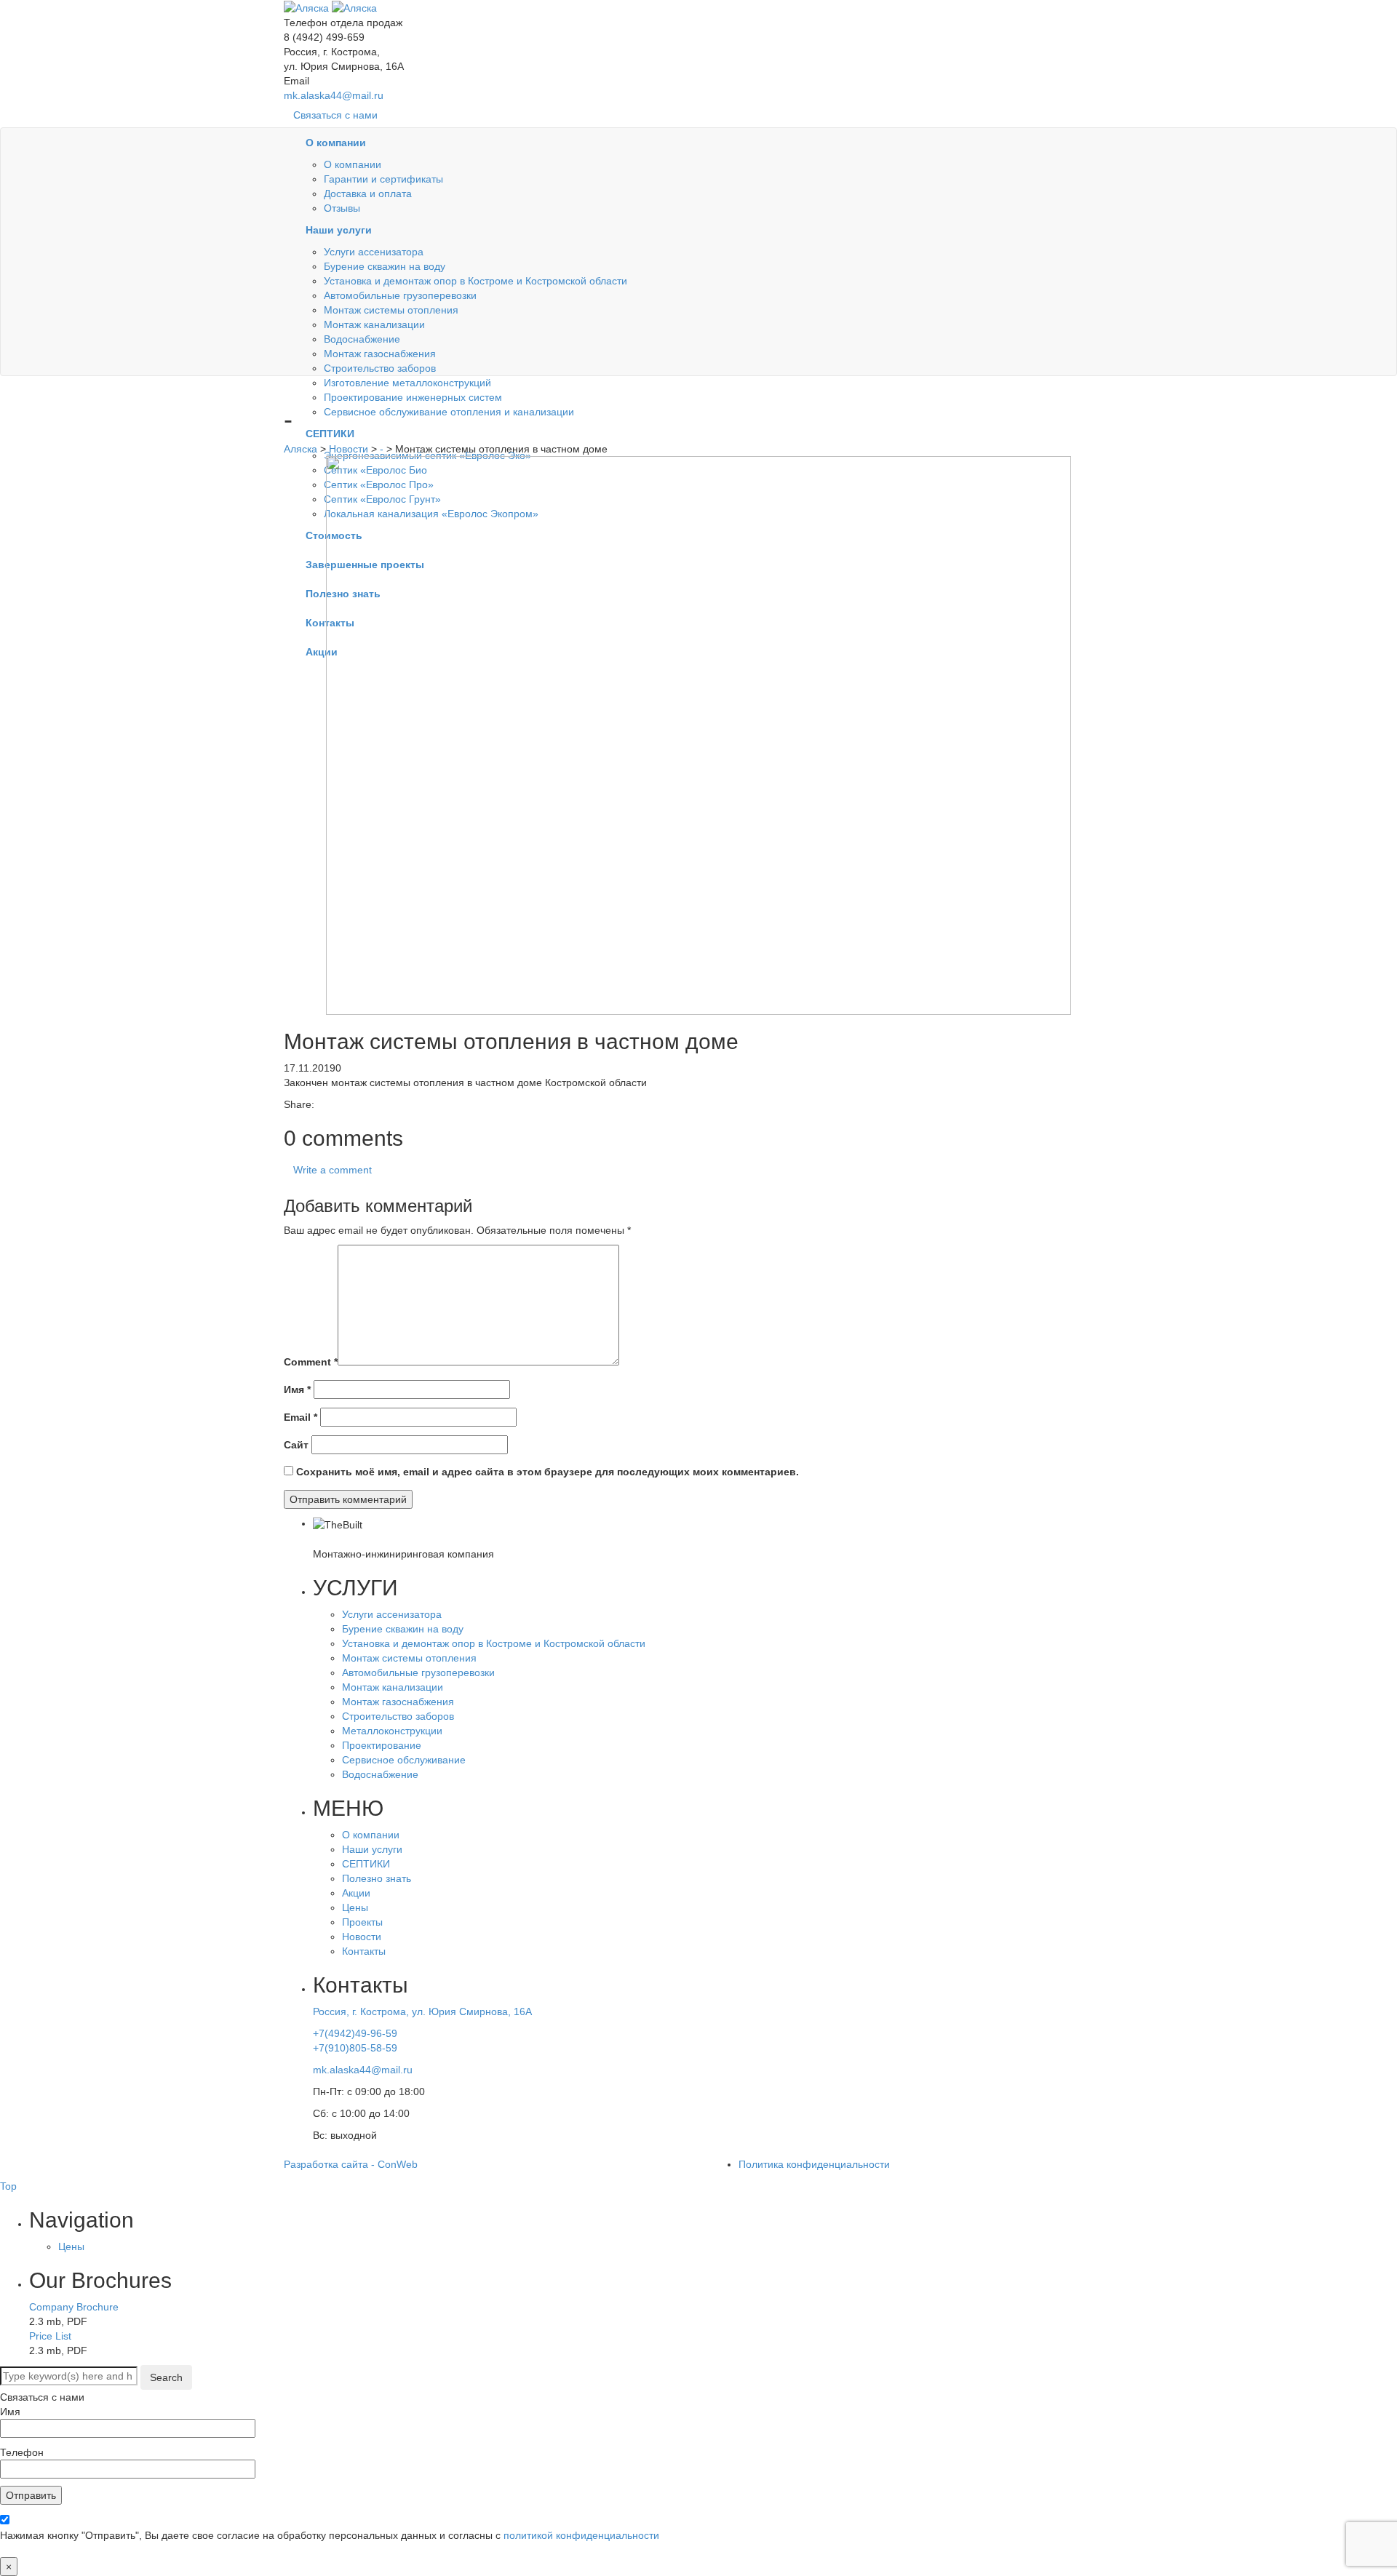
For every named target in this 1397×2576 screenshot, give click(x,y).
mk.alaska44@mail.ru (334, 95)
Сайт (296, 1445)
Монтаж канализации (374, 324)
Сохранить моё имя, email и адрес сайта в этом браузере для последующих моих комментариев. (548, 1472)
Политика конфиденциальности (814, 2164)
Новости (362, 1937)
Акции (356, 1893)
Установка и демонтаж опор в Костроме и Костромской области (475, 281)
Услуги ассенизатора (374, 252)
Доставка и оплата (368, 194)
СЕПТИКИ (366, 1864)
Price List (50, 2336)
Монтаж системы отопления (391, 310)
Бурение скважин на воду (385, 266)
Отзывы (342, 208)
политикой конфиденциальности (581, 2535)
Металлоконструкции (392, 1731)
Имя (297, 1389)
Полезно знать (377, 1878)
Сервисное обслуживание (404, 1760)
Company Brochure (74, 2307)
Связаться (335, 115)
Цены (355, 1907)
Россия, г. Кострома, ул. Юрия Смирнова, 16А (422, 2011)
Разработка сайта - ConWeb (351, 2164)
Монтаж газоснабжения (380, 354)
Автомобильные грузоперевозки (400, 295)
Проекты (362, 1922)
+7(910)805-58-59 (355, 2048)
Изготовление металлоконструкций (407, 383)
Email (301, 1417)
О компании (353, 164)
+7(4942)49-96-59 (355, 2033)
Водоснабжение (362, 339)
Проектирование (382, 1745)
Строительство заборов (380, 368)
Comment (311, 1362)
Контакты (364, 1951)
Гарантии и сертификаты (383, 179)
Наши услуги (372, 1849)
